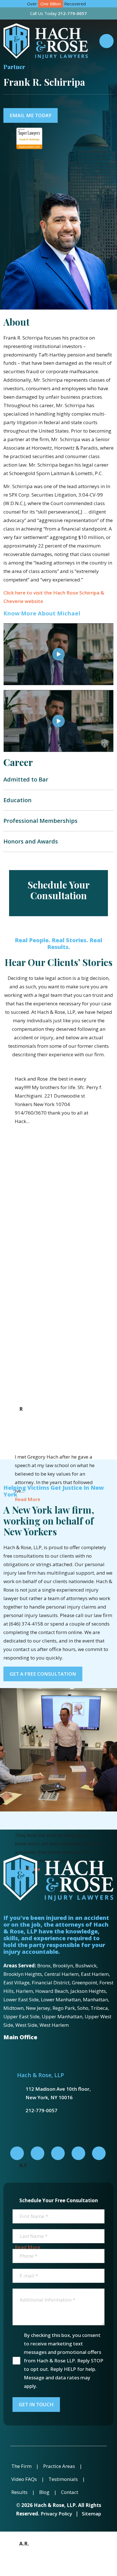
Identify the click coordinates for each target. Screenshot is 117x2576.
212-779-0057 (41, 2110)
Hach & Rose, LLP (40, 2075)
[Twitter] (58, 2153)
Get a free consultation (43, 1674)
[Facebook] (17, 2153)
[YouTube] (99, 2153)
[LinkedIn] (37, 2153)
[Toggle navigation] (106, 41)
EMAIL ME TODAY (31, 115)
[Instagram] (78, 2153)
